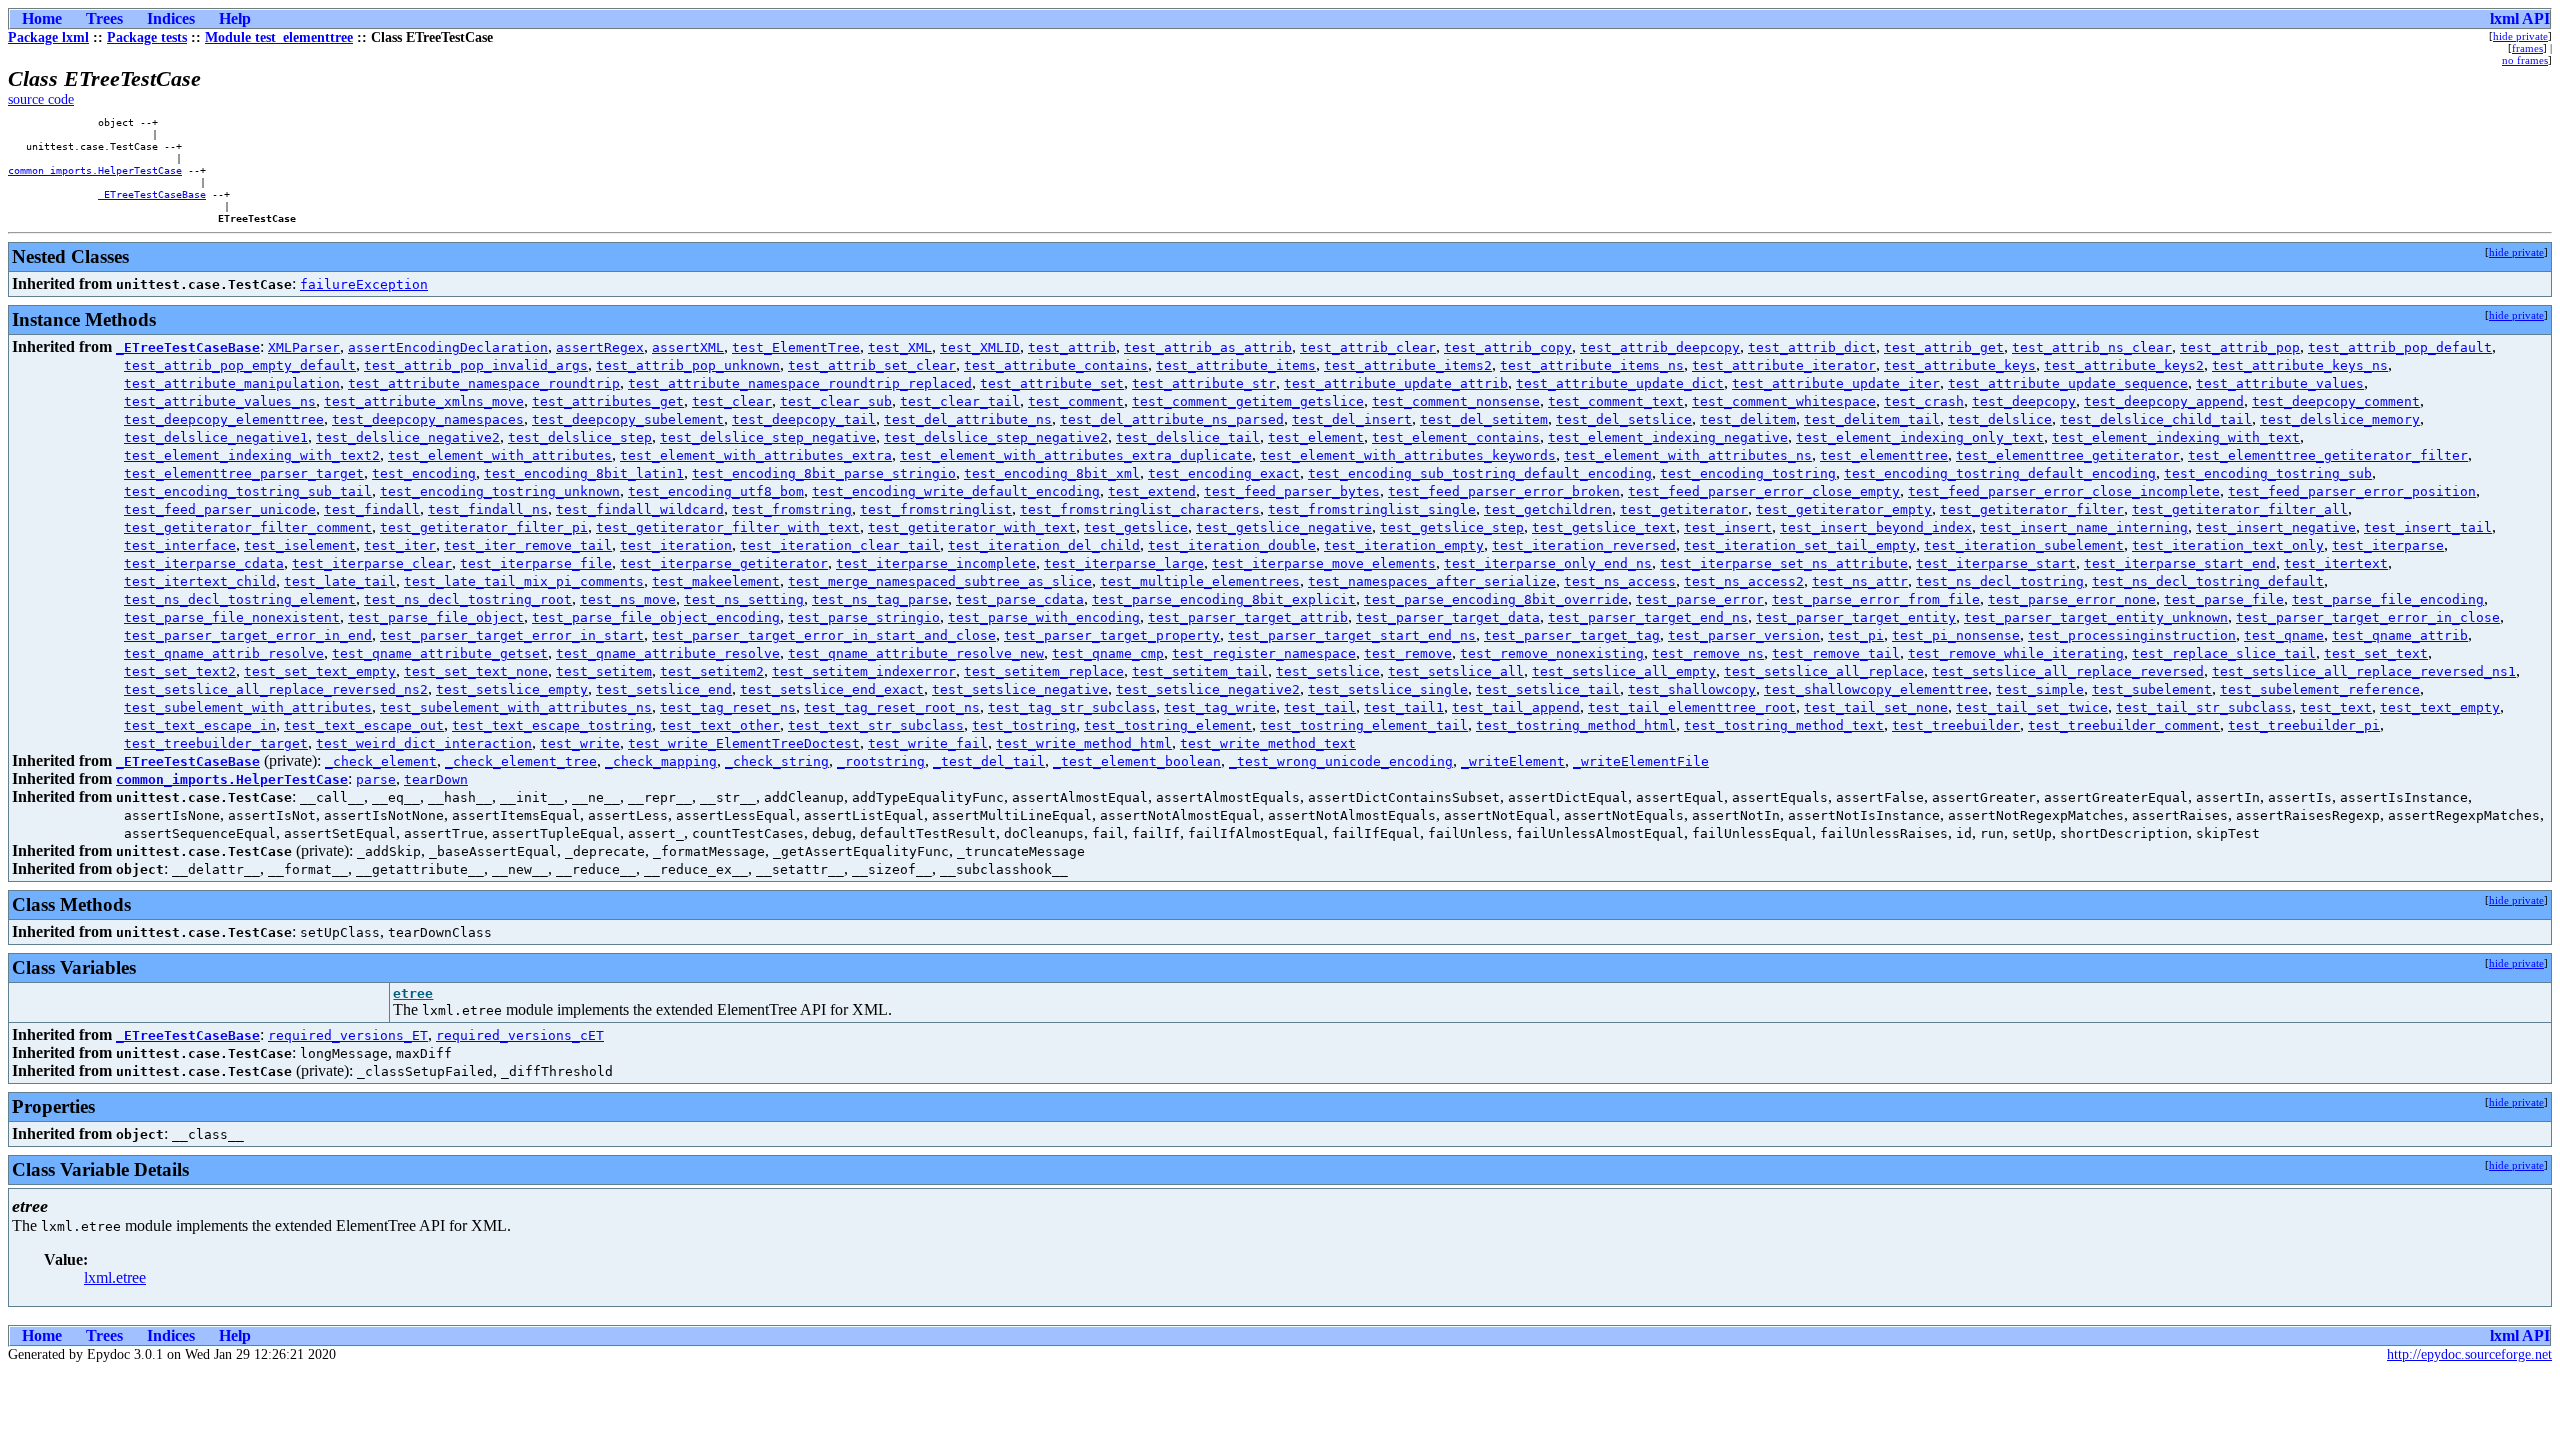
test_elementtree (1884, 455)
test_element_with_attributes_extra (756, 455)
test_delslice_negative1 (216, 437)
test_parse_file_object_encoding (656, 617)
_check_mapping (661, 761)
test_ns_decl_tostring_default (2208, 581)
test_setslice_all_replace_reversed (2068, 671)
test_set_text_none (476, 671)
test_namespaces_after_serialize (1432, 581)
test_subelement (2152, 689)
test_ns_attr (1860, 581)
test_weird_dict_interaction (424, 743)
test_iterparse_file (536, 563)
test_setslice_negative (1020, 689)
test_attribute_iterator (1784, 365)
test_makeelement (716, 581)
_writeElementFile (1641, 761)
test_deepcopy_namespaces (428, 419)
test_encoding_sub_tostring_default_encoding (1480, 473)
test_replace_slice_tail (2224, 653)
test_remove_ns (1708, 653)
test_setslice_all (1456, 671)
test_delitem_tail (1872, 419)
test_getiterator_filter (2032, 509)
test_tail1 (1404, 707)
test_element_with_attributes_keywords (1408, 455)
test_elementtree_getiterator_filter (2328, 455)
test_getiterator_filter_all (2240, 509)
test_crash (1924, 401)
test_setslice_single (1388, 689)
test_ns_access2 (1744, 581)
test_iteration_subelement (2024, 545)
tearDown (436, 779)
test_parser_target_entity (1856, 617)
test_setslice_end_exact (832, 689)
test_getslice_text (1604, 527)
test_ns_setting (744, 599)
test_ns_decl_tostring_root (468, 599)
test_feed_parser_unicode (220, 509)
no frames (2525, 60)
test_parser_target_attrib (1248, 617)
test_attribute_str (1204, 383)
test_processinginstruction (2132, 635)
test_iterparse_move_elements (1324, 563)
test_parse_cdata (1020, 599)
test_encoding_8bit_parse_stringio (824, 473)
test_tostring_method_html (1576, 725)
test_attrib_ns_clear (2092, 347)
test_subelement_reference (2320, 689)
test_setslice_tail (1548, 689)
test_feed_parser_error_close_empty (1764, 491)
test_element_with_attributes (500, 455)
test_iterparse (2388, 545)
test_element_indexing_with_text (2176, 437)
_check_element (381, 761)
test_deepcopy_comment (2336, 401)
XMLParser (304, 347)
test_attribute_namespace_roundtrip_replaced (800, 383)
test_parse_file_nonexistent (232, 617)
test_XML (900, 347)
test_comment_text (1616, 401)
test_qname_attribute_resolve (668, 653)
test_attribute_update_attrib (1396, 383)
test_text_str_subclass (876, 725)
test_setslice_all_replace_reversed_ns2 (276, 689)
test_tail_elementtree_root (1692, 707)
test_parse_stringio (864, 617)
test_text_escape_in (200, 725)
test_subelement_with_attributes (248, 707)
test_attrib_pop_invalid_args (476, 365)
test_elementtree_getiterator (2068, 455)
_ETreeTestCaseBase (152, 194)
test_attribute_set (1052, 383)
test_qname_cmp (1108, 653)
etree (413, 993)
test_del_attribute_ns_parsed (1172, 419)
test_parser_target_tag (1572, 635)
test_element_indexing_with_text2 (252, 455)
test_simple (2040, 689)
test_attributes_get (608, 401)
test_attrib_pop (2240, 347)
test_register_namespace (1264, 653)
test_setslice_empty (512, 689)
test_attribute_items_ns (1592, 365)
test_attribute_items (1236, 365)
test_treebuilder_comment (2124, 725)
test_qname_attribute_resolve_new (916, 653)
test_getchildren (1548, 509)
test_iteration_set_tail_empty (1800, 545)
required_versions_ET (348, 1035)
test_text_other (720, 725)
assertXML (688, 347)
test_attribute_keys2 (2124, 365)
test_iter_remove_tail (528, 545)
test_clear (732, 401)
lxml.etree (115, 1277)
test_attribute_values (2280, 383)
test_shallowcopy (1692, 689)
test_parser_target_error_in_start (512, 635)
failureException (364, 284)
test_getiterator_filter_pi (484, 527)
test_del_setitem (1484, 419)
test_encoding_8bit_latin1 (584, 473)
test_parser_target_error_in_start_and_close (824, 635)
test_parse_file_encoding (2388, 599)
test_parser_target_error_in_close (2368, 617)
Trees (104, 18)
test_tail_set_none (1876, 707)
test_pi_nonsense (1956, 635)
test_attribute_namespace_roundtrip (484, 383)
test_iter (400, 545)
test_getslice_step (1452, 527)
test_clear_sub (836, 401)
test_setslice (1328, 671)
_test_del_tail (989, 761)
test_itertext (2336, 563)
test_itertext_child (200, 581)
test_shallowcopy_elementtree (1876, 689)
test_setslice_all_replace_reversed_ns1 (2364, 671)
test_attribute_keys (1960, 365)
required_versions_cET (520, 1035)
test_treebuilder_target (216, 743)
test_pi (1856, 635)
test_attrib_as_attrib (1208, 347)
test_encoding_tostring (1748, 473)
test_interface (180, 545)
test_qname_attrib (2400, 635)
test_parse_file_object (436, 617)
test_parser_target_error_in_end (248, 635)
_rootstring (881, 761)
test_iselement (300, 545)
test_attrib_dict (1812, 347)
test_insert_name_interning (2084, 527)
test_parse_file (2224, 599)
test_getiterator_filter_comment (248, 527)
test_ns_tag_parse (880, 599)
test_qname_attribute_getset (440, 653)
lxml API (2520, 18)
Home (42, 18)
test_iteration (676, 545)
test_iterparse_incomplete (936, 563)
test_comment (1076, 401)
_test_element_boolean (1137, 761)
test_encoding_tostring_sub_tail (248, 491)
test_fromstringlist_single (1372, 509)
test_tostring (1024, 725)
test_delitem (1748, 419)
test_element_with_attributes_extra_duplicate (1076, 455)
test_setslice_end (664, 689)
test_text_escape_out (364, 725)
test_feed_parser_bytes (1292, 491)
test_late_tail (340, 581)
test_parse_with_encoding (1044, 617)
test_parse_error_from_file (1876, 599)
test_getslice (1136, 527)
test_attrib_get (1944, 347)
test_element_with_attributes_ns (1688, 455)
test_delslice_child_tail (2156, 419)
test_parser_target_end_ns (1648, 617)
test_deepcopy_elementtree (224, 419)
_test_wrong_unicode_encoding (1341, 761)
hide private (2520, 36)
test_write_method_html (1084, 743)
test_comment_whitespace (1784, 401)
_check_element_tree (521, 761)
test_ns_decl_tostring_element (240, 599)
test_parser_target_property (1112, 635)
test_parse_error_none (2072, 599)
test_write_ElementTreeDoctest (744, 743)
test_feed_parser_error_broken (1504, 491)
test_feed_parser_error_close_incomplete (2064, 491)
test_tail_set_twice (2032, 707)
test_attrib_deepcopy (1660, 347)
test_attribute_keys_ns (2300, 365)
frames (2527, 48)
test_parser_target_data (1448, 617)
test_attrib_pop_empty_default (240, 365)
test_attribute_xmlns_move (424, 401)
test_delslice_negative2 (408, 437)
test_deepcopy (2024, 401)
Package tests (147, 37)
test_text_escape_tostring (552, 725)
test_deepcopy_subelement (628, 419)
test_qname (2284, 635)
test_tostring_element (1168, 725)
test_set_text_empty (320, 671)
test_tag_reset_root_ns (892, 707)
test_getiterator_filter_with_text (728, 527)
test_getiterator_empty (1844, 509)
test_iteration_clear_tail (840, 545)
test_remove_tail (1836, 653)
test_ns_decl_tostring (2000, 581)
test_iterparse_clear (372, 563)
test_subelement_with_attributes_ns (516, 707)
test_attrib (1072, 347)
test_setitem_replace (1044, 671)
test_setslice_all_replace (1824, 671)
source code (41, 99)
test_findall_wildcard (640, 509)
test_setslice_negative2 (1208, 689)
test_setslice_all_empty (1624, 671)
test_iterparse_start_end (2180, 563)
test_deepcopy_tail (804, 419)
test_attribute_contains (1056, 365)
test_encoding (424, 473)
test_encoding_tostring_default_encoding (2000, 473)
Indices (171, 18)
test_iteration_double (1232, 545)
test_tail (1320, 707)
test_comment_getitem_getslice (1248, 401)
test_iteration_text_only (2228, 545)
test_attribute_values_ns (220, 401)
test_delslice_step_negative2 (996, 437)
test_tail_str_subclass (2204, 707)
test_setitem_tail (1200, 671)
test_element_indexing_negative (1668, 437)
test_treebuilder (1956, 725)
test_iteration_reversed (1584, 545)
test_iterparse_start (1996, 563)
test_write (580, 743)
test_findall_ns (488, 509)
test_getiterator (1684, 509)
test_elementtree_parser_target (244, 473)
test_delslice (2000, 419)
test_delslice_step (580, 437)
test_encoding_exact (1224, 473)
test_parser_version (1744, 635)
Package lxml (48, 37)
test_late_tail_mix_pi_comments (524, 581)
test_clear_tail (960, 401)
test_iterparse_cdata (204, 563)
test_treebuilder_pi (2304, 725)
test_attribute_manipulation (232, 383)
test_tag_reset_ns (728, 707)
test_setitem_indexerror (864, 671)
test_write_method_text (1268, 743)
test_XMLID (980, 347)
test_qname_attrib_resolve (224, 653)
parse (376, 779)
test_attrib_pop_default (2400, 347)
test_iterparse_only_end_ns (1548, 563)
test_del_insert (1352, 419)
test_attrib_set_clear (872, 365)
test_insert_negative (2276, 527)
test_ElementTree (796, 347)
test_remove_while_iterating (2016, 653)
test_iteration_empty (1404, 545)
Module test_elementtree (279, 37)
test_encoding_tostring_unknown (500, 491)
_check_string (777, 761)
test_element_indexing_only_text (1920, 437)
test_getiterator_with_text (972, 527)
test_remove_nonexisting (1552, 653)
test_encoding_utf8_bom (716, 491)
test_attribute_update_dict (1620, 383)
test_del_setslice (1624, 419)
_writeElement (1513, 761)
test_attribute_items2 (1408, 365)
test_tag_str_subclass (1072, 707)
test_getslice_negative (1284, 527)
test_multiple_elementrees (1200, 581)
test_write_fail (928, 743)
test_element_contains (1456, 437)
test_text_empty (2440, 707)
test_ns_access (1620, 581)
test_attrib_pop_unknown (688, 365)
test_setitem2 (712, 671)
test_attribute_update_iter (1836, 383)
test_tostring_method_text (1784, 725)
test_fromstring (792, 509)
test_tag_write (1220, 707)
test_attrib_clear (1368, 347)
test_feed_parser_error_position (2352, 491)
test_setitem (604, 671)
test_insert (1728, 527)
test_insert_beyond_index (1876, 527)
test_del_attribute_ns (968, 419)
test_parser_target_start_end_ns (1352, 635)
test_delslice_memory (2340, 419)
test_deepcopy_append (2164, 401)
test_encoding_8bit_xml (1052, 473)
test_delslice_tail (1188, 437)
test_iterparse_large (1124, 563)
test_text (2336, 707)
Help (235, 18)
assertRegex (600, 347)
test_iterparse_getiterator (724, 563)
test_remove (1408, 653)
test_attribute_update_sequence (2068, 383)
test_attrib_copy (1508, 347)
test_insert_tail (2428, 527)
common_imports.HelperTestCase (95, 170)
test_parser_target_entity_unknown (2096, 617)
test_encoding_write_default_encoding (956, 491)
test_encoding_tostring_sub (2268, 473)
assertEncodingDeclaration (448, 347)
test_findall (372, 509)
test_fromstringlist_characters (1140, 509)
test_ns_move (628, 599)
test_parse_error (1700, 599)
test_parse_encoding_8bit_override (1496, 599)
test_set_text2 (180, 671)
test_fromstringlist (936, 509)
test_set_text (2376, 653)
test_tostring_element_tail (1364, 725)
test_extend (1152, 491)
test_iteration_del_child (1044, 545)
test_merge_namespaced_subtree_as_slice (940, 581)
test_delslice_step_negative (768, 437)
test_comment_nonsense (1456, 401)
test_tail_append (1516, 707)
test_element (1316, 437)
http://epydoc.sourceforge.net (2469, 1354)
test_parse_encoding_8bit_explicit (1224, 599)
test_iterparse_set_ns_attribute (1784, 563)
